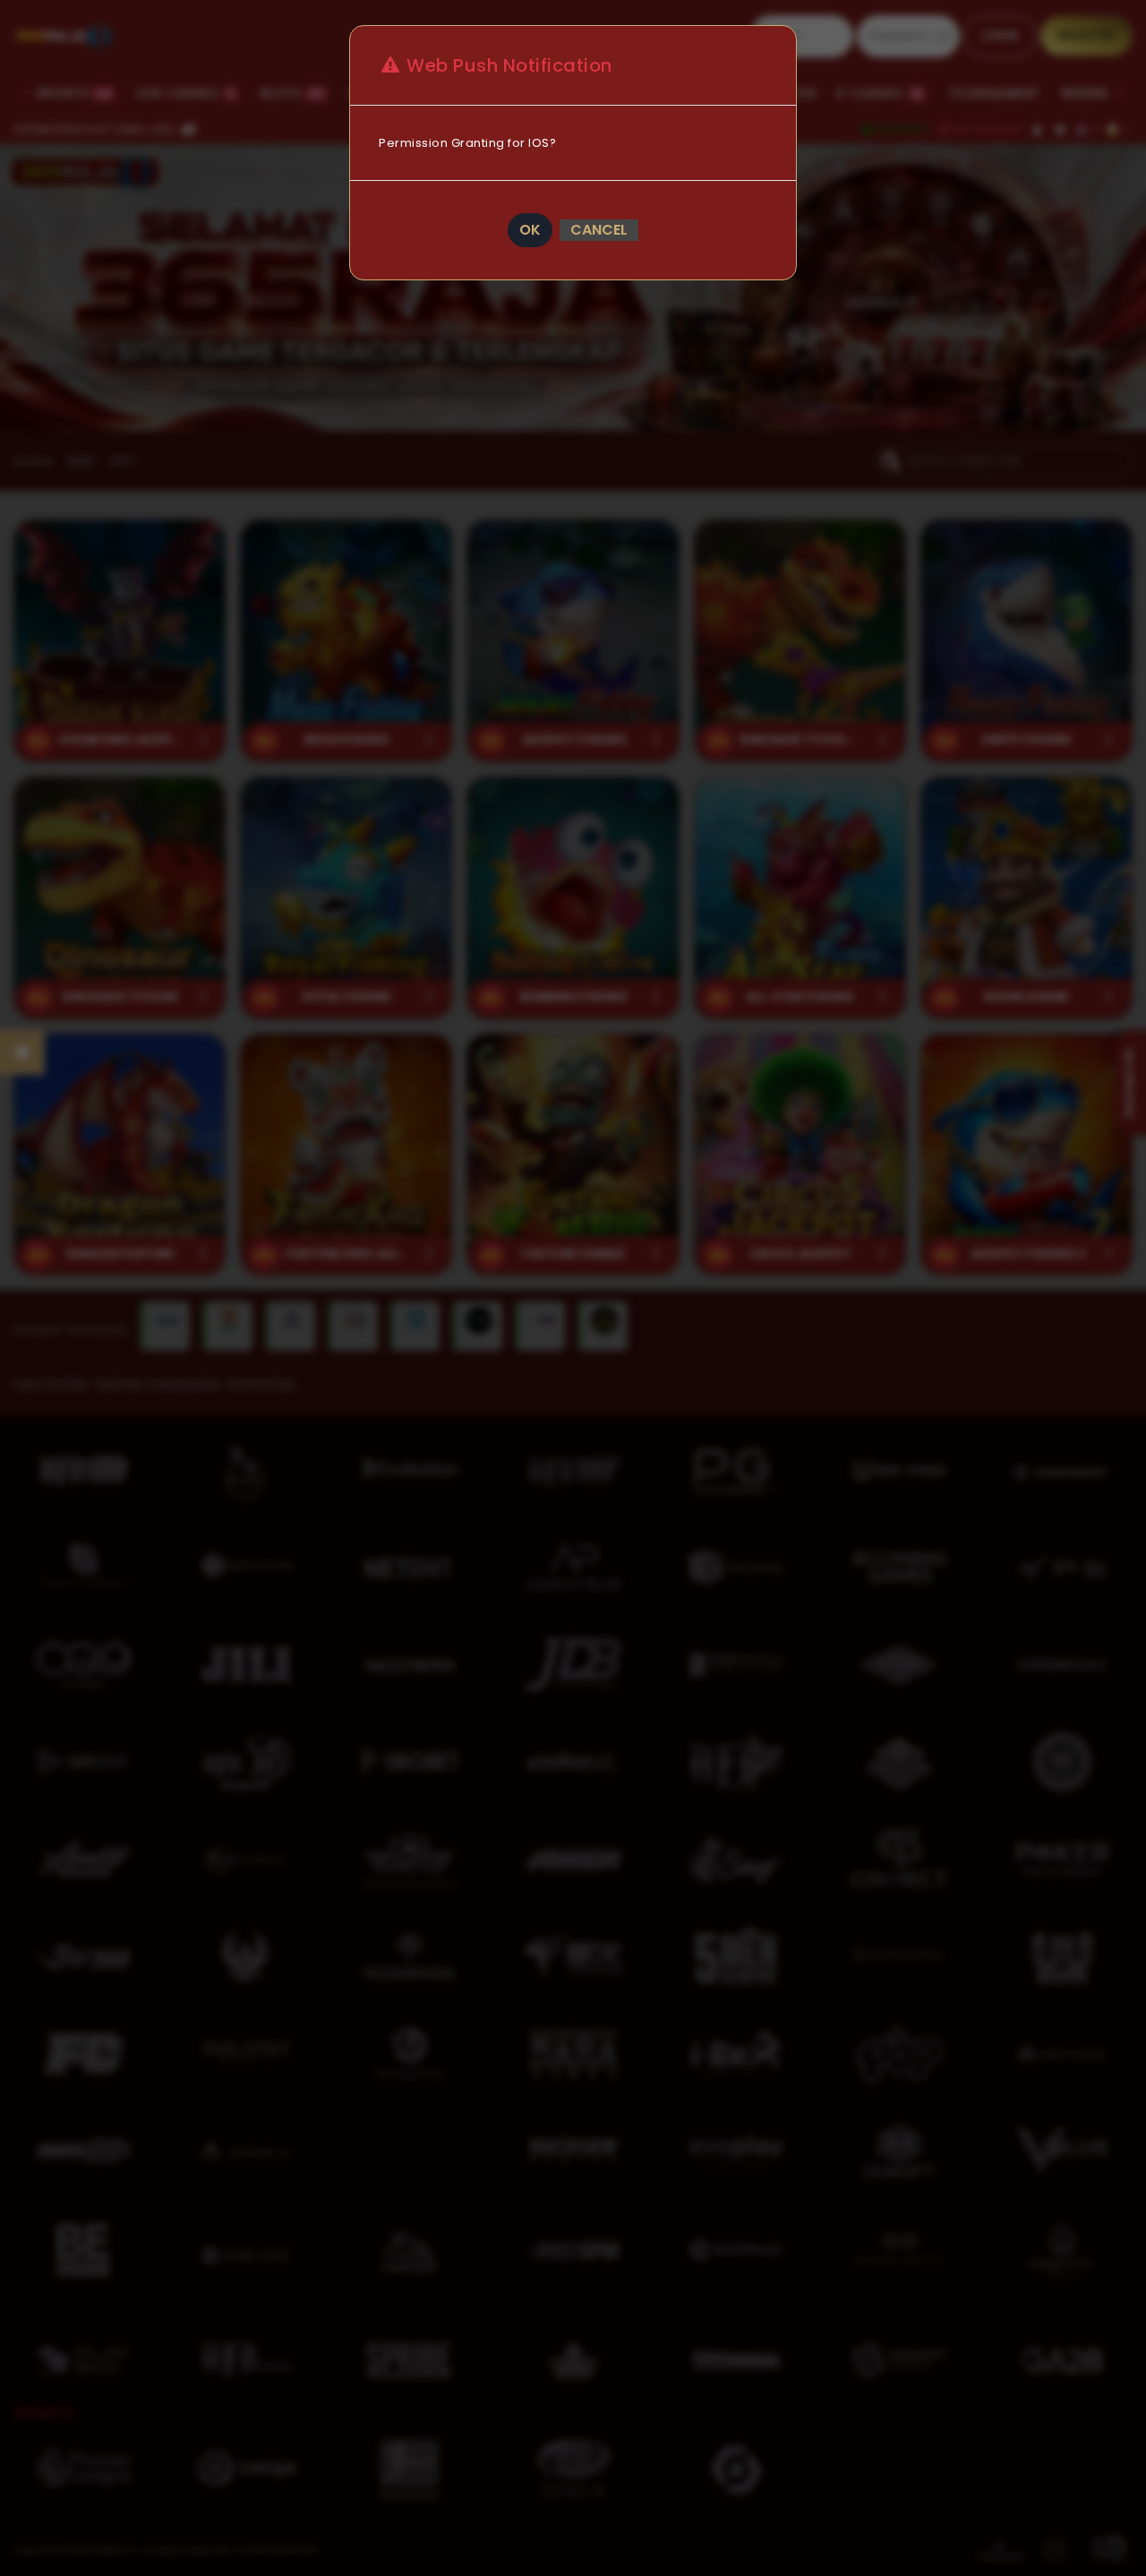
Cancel (599, 230)
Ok (530, 230)
